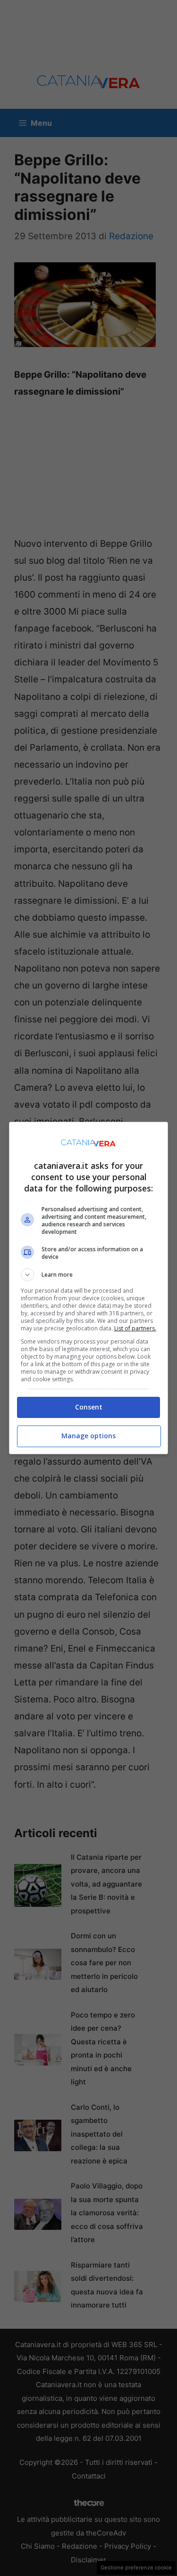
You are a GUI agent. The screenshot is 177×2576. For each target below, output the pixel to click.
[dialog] (89, 1288)
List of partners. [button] (135, 1328)
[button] (89, 1275)
